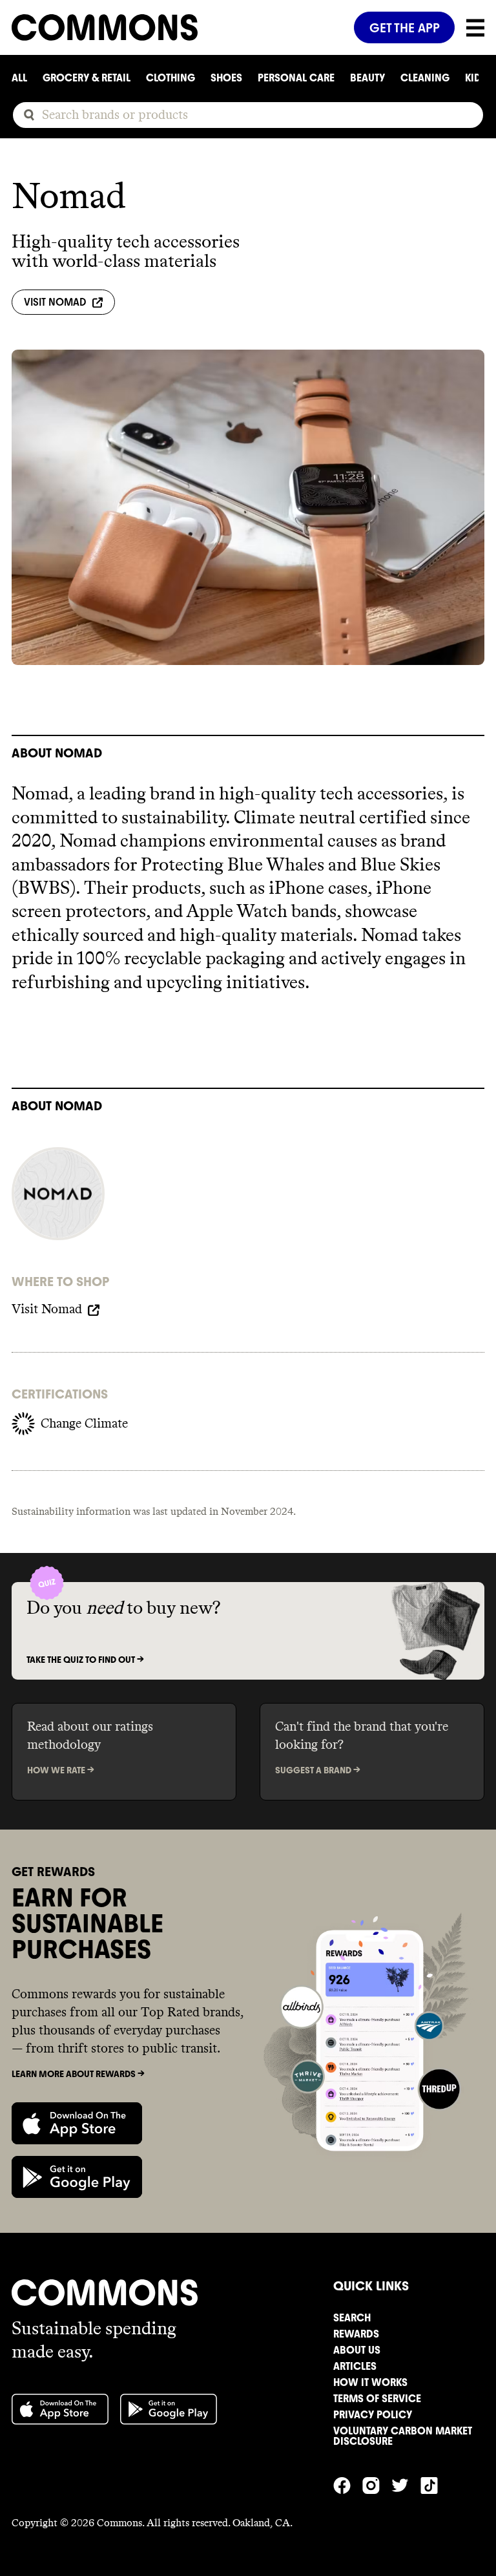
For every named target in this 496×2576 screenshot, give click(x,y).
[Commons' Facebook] (348, 2484)
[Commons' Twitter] (406, 2484)
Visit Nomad (55, 302)
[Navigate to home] (177, 27)
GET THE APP (405, 28)
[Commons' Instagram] (377, 2484)
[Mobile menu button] (470, 28)
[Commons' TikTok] (435, 2484)
